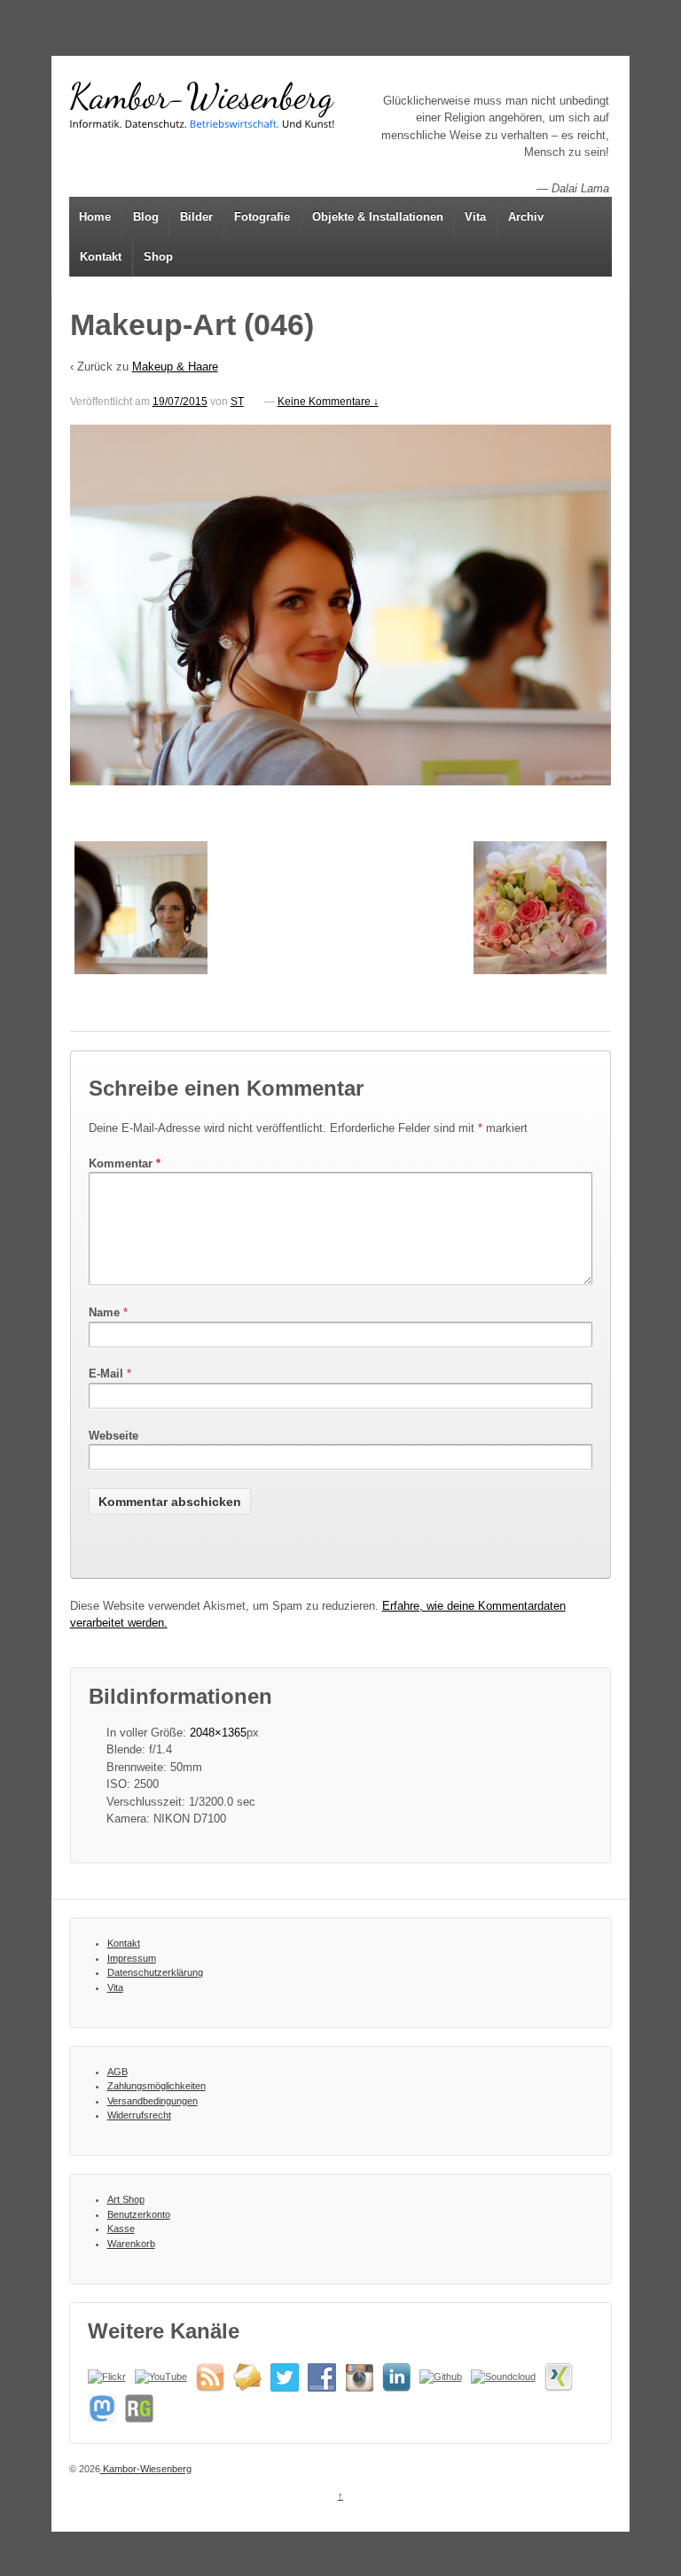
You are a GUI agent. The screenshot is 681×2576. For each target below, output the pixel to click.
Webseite (113, 1436)
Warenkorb (131, 2244)
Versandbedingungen (153, 2101)
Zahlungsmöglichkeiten (157, 2086)
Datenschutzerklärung (155, 1972)
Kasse (121, 2229)
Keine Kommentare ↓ (328, 402)
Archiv (526, 217)
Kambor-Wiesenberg (146, 2469)
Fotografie (262, 217)
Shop (158, 257)
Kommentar (125, 1163)
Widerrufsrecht (139, 2115)
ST (237, 402)
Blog (146, 217)
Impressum (132, 1958)
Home (95, 217)
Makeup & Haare (175, 367)
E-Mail (106, 1374)
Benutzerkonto (139, 2214)
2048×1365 (218, 1733)
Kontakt (101, 257)
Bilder (196, 217)
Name (104, 1312)
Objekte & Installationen (378, 217)
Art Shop (126, 2199)
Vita (475, 217)
